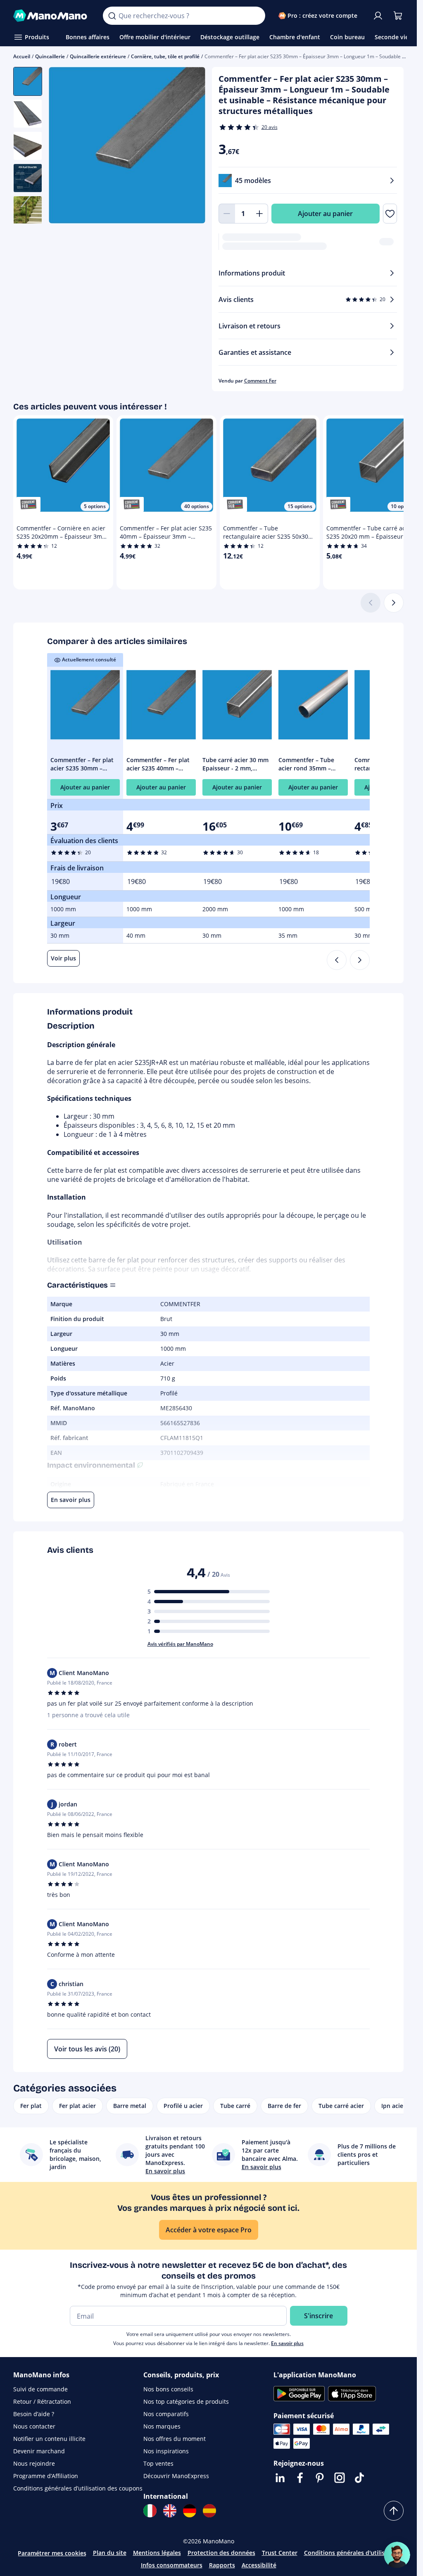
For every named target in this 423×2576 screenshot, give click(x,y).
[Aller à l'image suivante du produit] (189, 146)
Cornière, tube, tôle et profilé (165, 56)
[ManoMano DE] (190, 2511)
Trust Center (280, 2553)
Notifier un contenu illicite (49, 2439)
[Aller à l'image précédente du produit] (65, 146)
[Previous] (337, 960)
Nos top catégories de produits (186, 2401)
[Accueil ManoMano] (51, 16)
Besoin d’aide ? (34, 2414)
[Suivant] (394, 603)
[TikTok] (359, 2478)
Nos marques (162, 2426)
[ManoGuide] (397, 2555)
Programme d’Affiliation (46, 2476)
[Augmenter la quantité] (260, 214)
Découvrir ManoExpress (176, 2476)
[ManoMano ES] (209, 2511)
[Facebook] (300, 2478)
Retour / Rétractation (42, 2401)
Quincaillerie (50, 56)
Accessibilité (259, 2565)
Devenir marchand (39, 2451)
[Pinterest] (320, 2478)
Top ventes (158, 2463)
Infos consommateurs (172, 2565)
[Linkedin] (280, 2478)
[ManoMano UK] (170, 2511)
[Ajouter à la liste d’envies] (390, 214)
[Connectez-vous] (378, 16)
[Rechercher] (112, 16)
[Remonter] (394, 2511)
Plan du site (110, 2553)
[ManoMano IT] (150, 2511)
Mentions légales (157, 2553)
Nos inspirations (166, 2451)
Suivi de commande (40, 2389)
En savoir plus (287, 2343)
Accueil (22, 56)
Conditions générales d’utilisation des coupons (78, 2488)
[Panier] (398, 16)
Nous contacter (34, 2426)
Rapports (222, 2565)
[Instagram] (340, 2478)
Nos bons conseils (168, 2389)
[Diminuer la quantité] (227, 214)
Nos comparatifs (166, 2414)
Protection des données (221, 2553)
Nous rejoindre (34, 2463)
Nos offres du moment (175, 2439)
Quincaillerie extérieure (98, 56)
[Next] (360, 960)
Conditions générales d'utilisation (352, 2553)
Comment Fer (260, 381)
